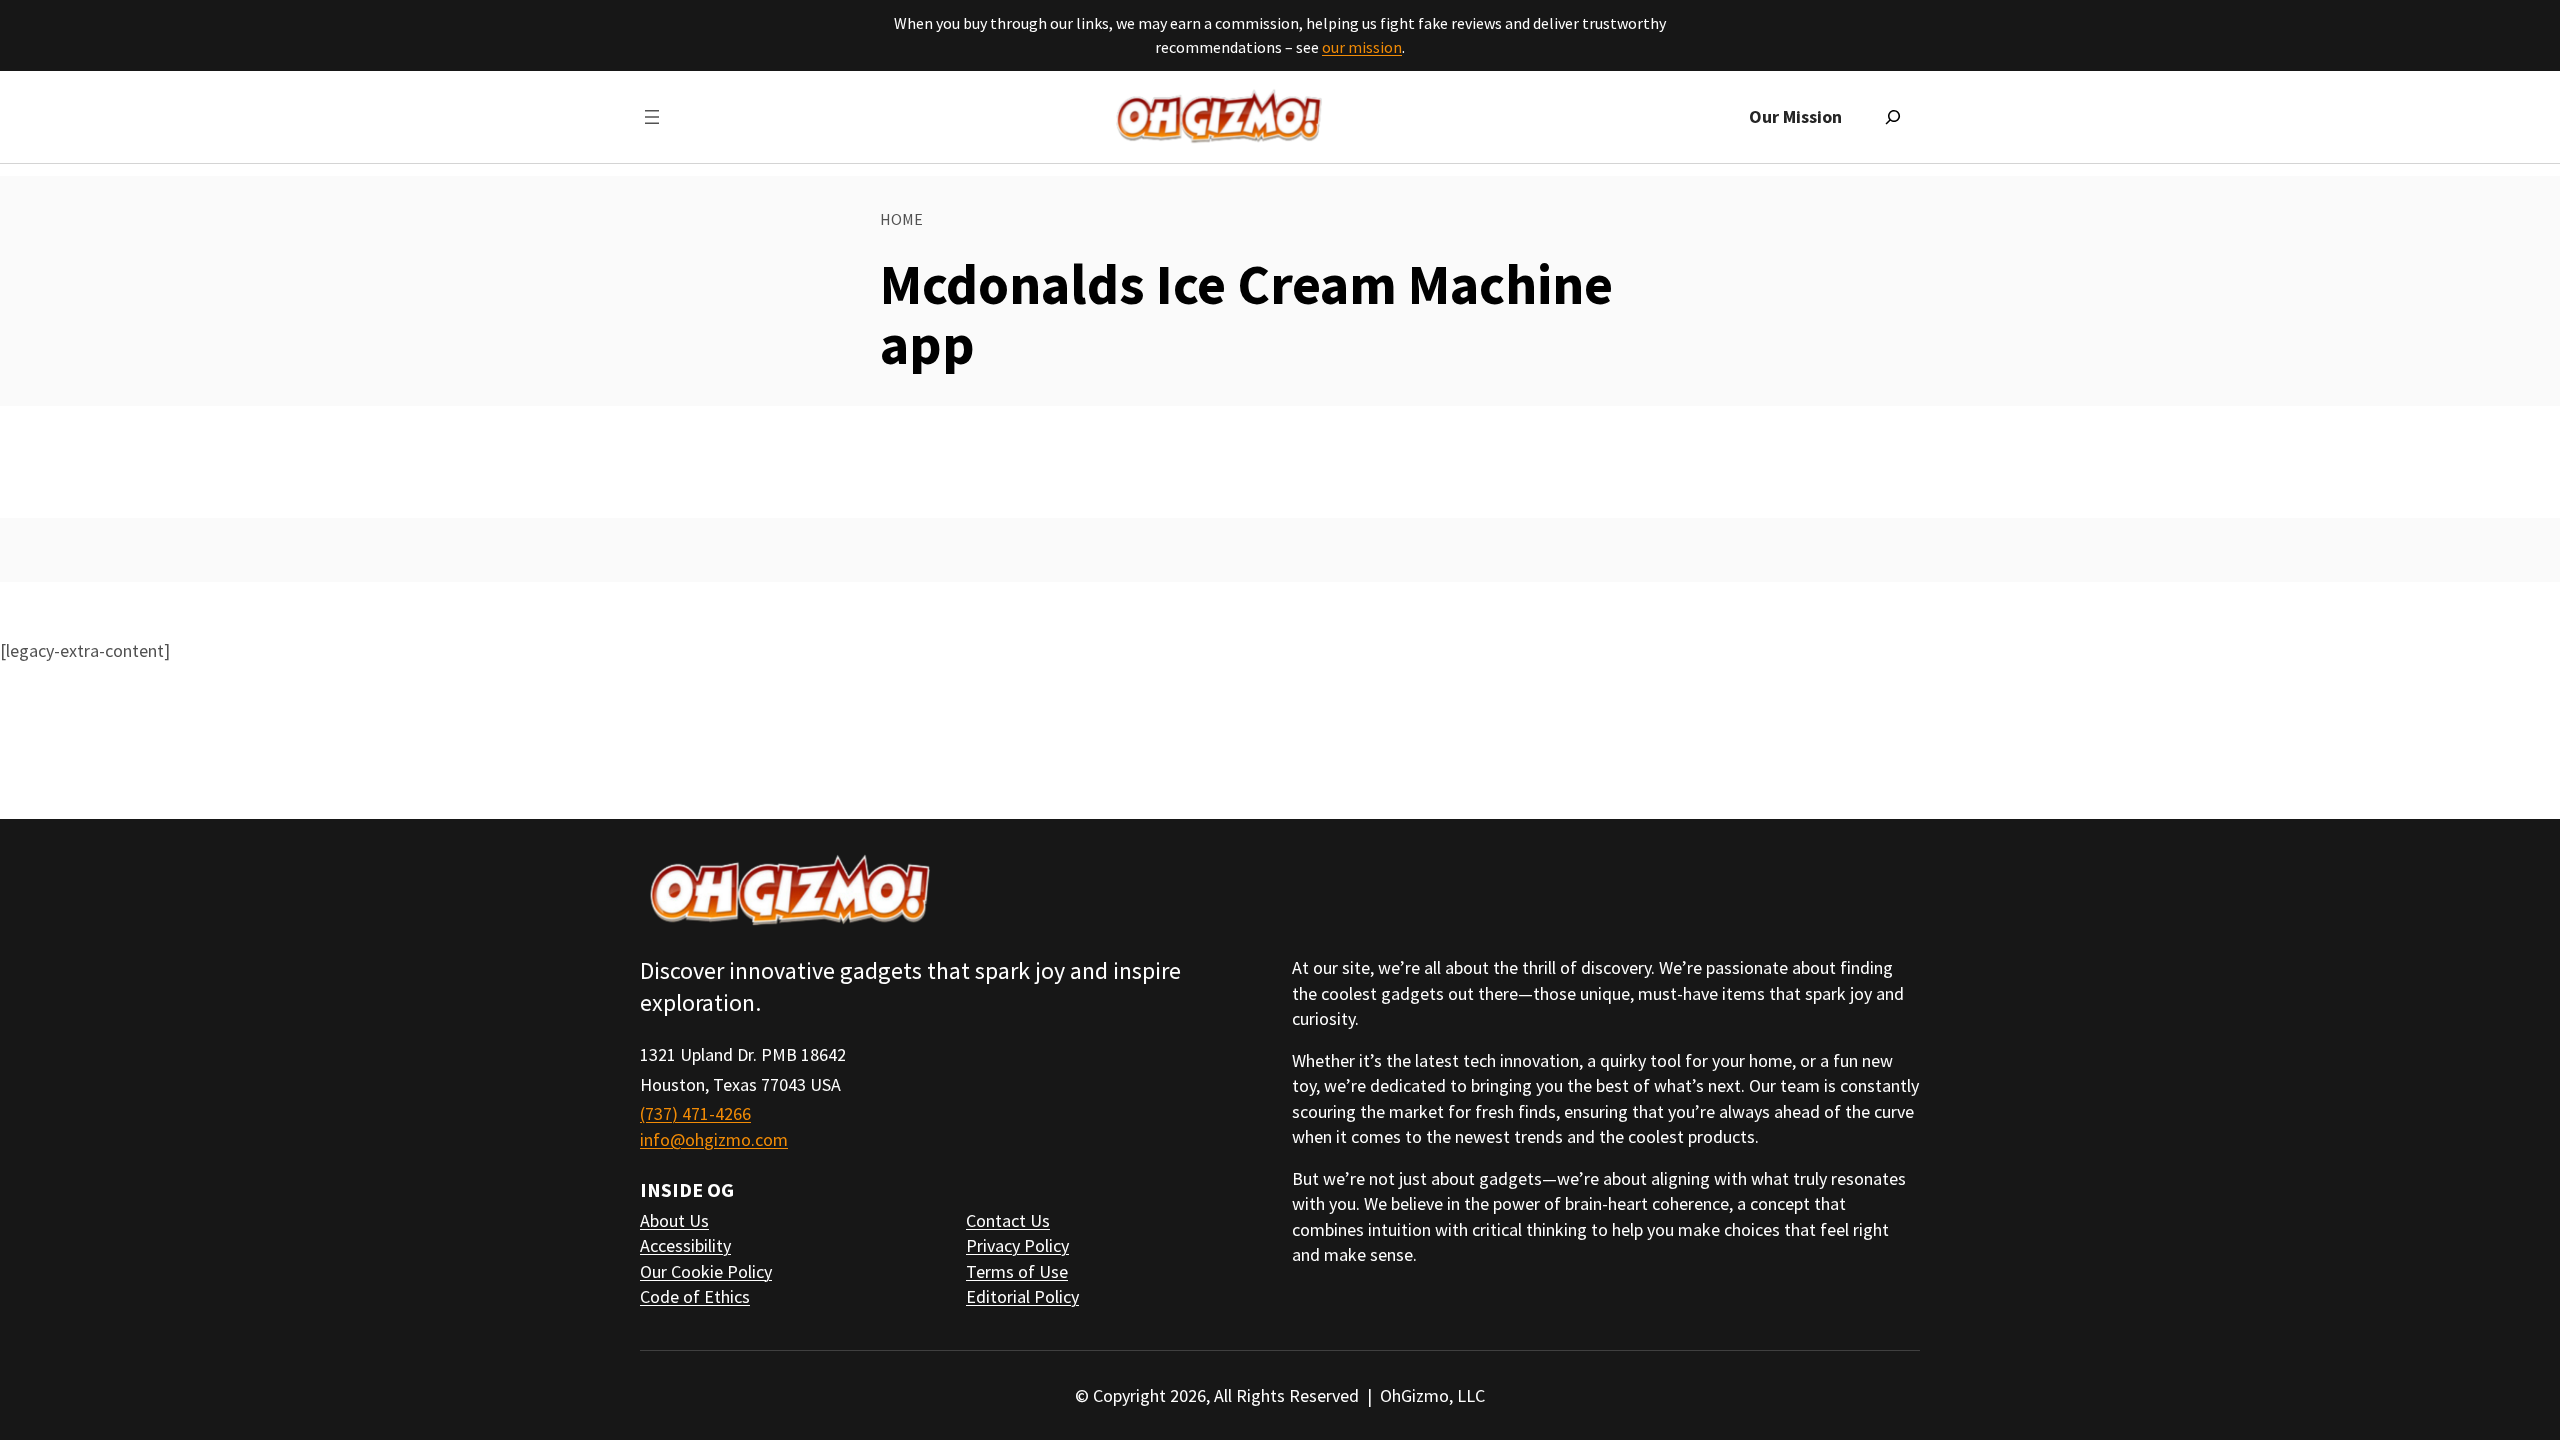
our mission (1362, 47)
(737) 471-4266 (695, 1113)
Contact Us (1008, 1220)
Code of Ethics (695, 1296)
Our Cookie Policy (706, 1271)
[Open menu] (652, 117)
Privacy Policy (1017, 1245)
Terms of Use (1017, 1271)
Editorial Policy (1022, 1296)
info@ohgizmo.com (714, 1139)
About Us (674, 1220)
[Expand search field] (1893, 117)
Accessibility (685, 1245)
